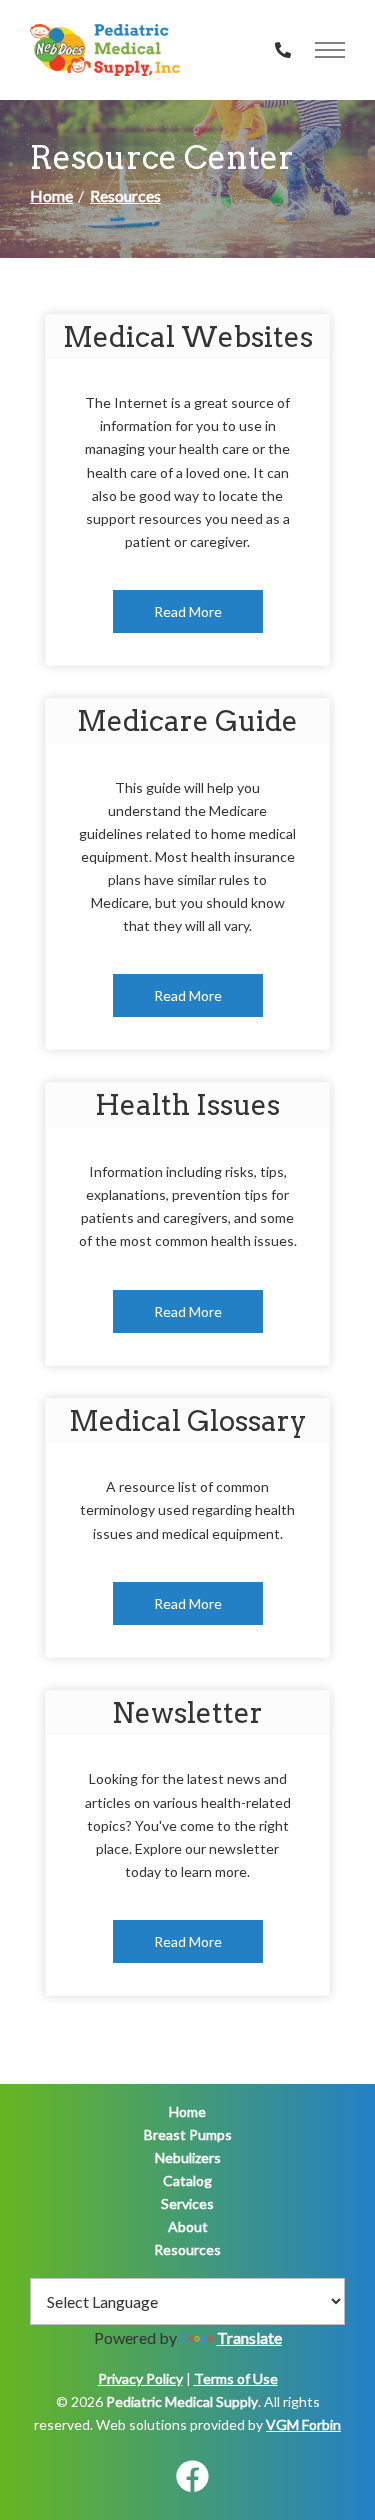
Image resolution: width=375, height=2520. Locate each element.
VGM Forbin (303, 2424)
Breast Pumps (188, 2134)
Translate (249, 2337)
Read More (188, 611)
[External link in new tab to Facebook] (192, 2477)
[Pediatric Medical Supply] (105, 50)
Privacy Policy (140, 2378)
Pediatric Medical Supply (182, 2401)
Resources (125, 195)
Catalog (187, 2180)
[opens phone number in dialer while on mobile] (283, 50)
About (188, 2226)
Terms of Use (236, 2378)
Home (51, 195)
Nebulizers (188, 2157)
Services (187, 2203)
